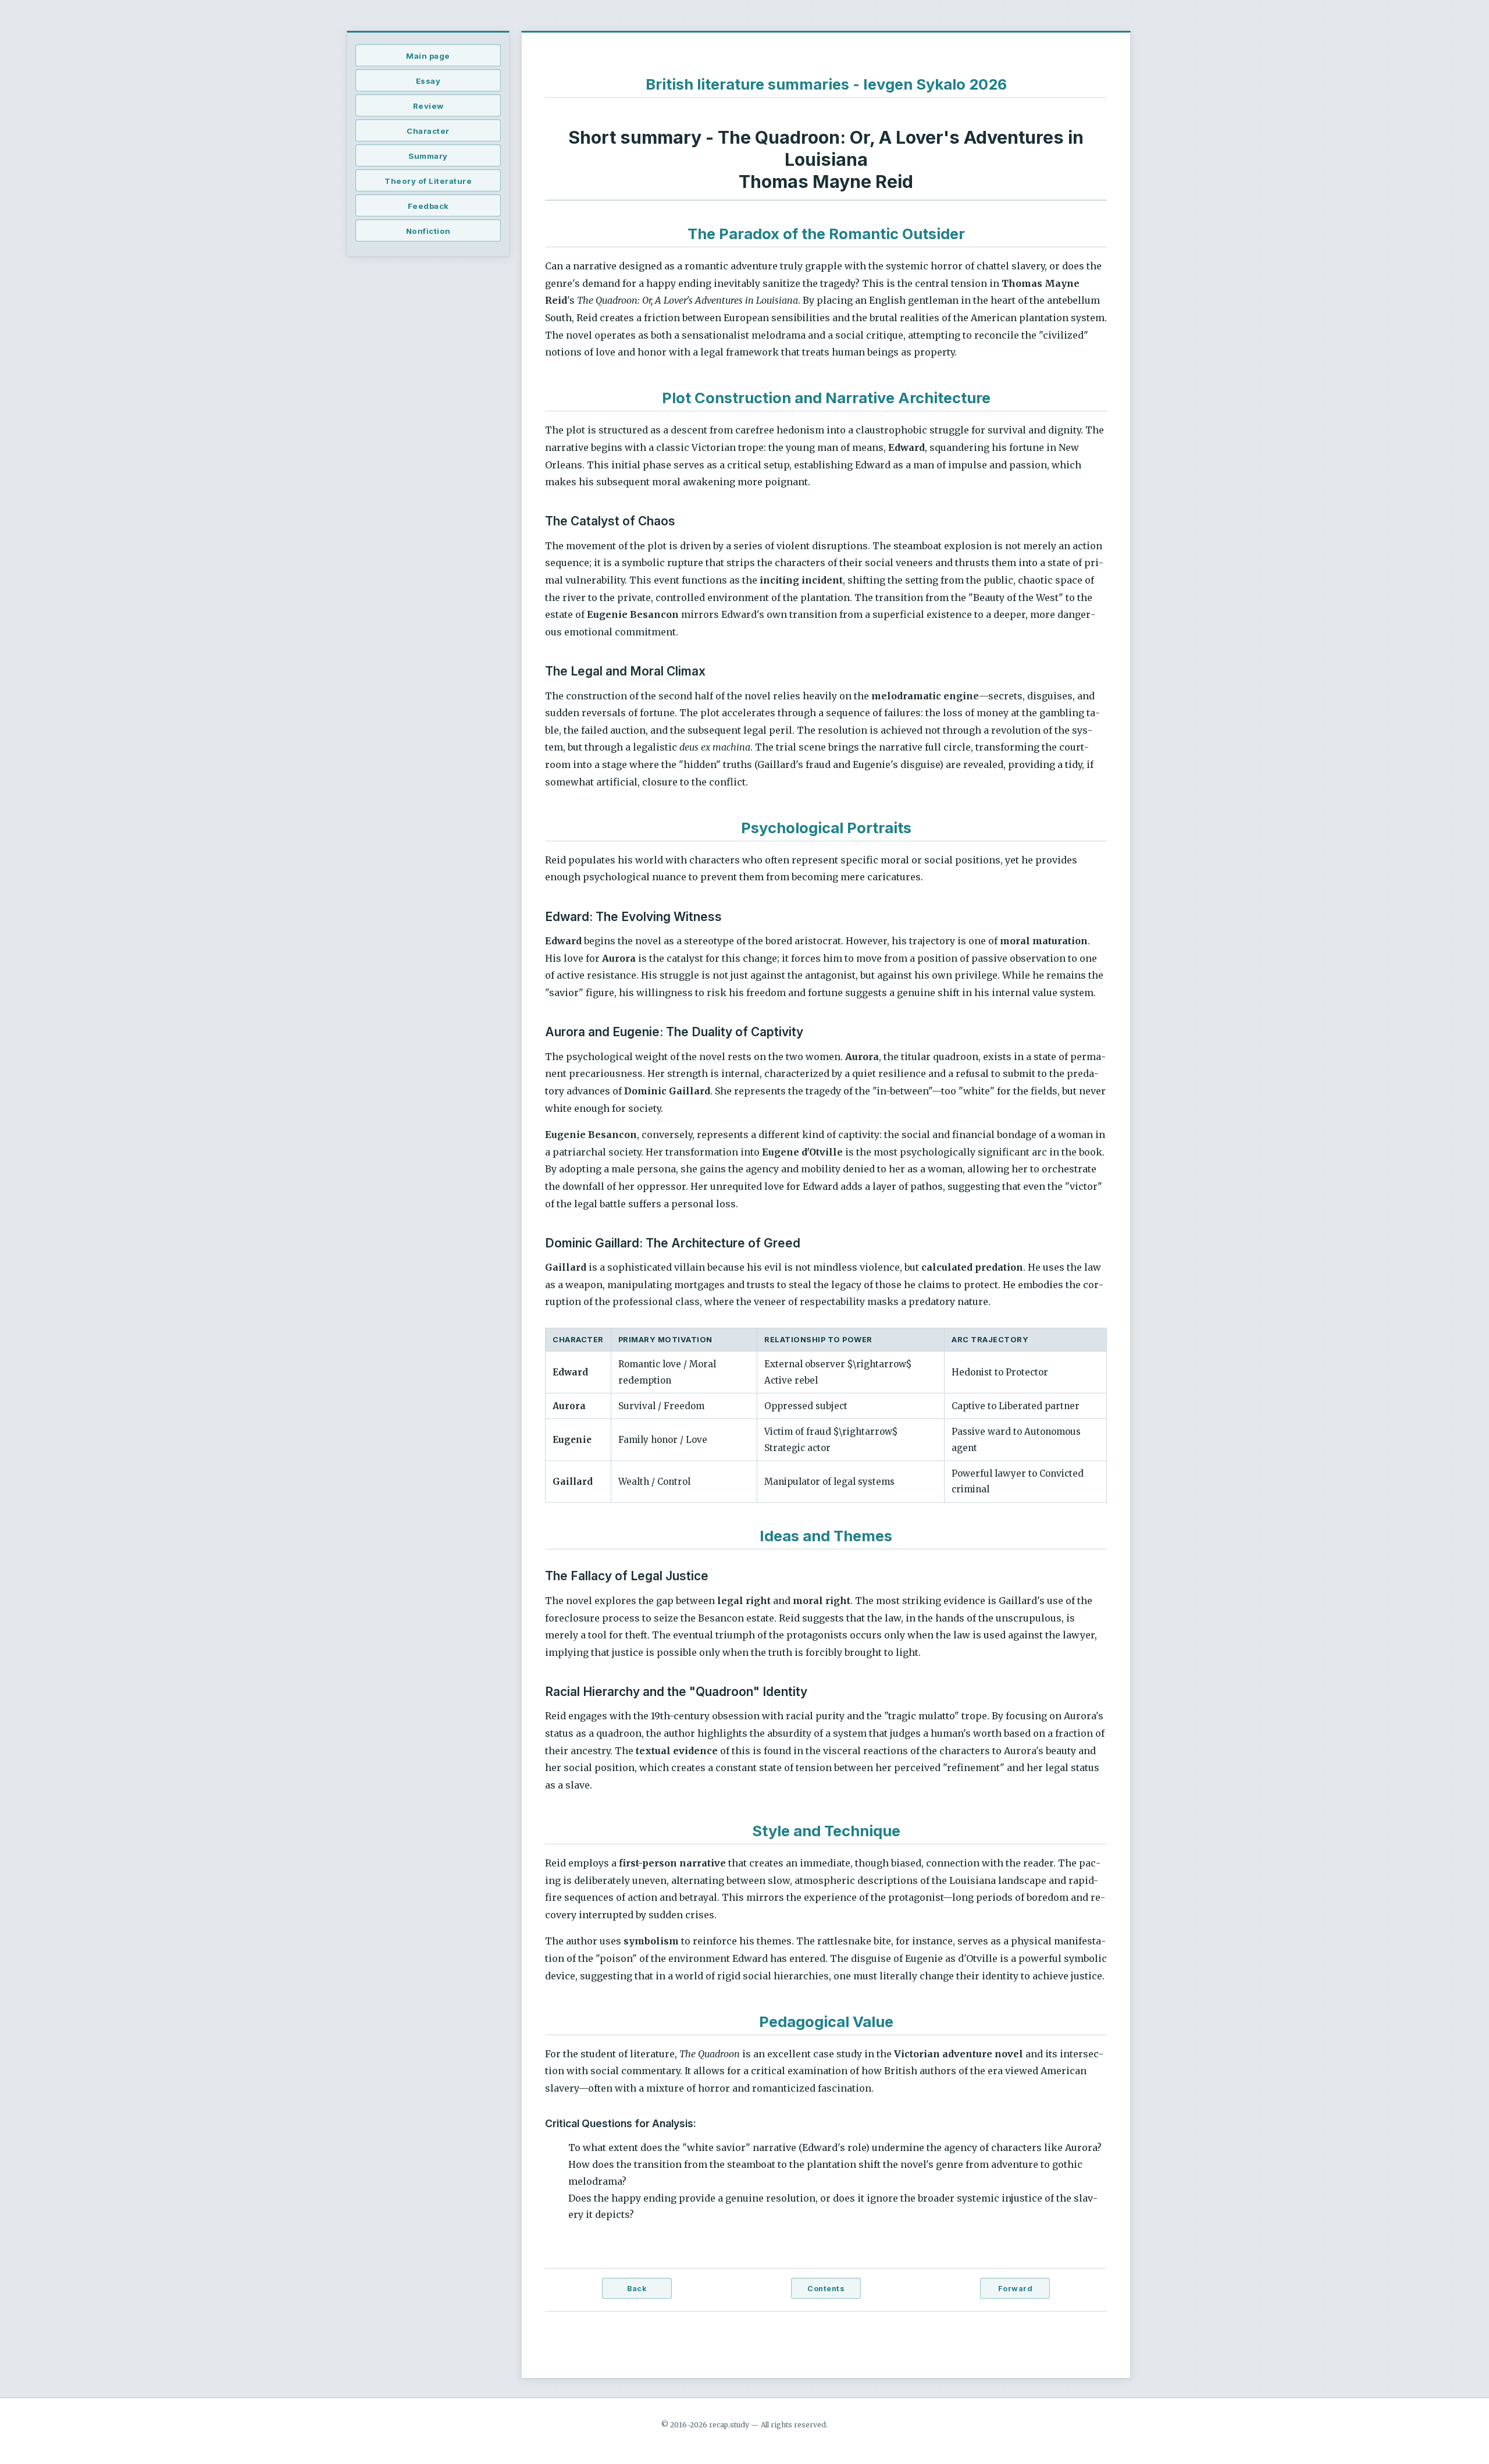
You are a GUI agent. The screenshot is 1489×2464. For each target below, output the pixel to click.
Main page (428, 56)
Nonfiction (428, 231)
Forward (1016, 2289)
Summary (428, 156)
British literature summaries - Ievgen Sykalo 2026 (826, 84)
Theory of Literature (428, 181)
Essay (428, 81)
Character (428, 131)
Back (637, 2289)
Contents (826, 2289)
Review (428, 106)
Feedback (428, 206)
